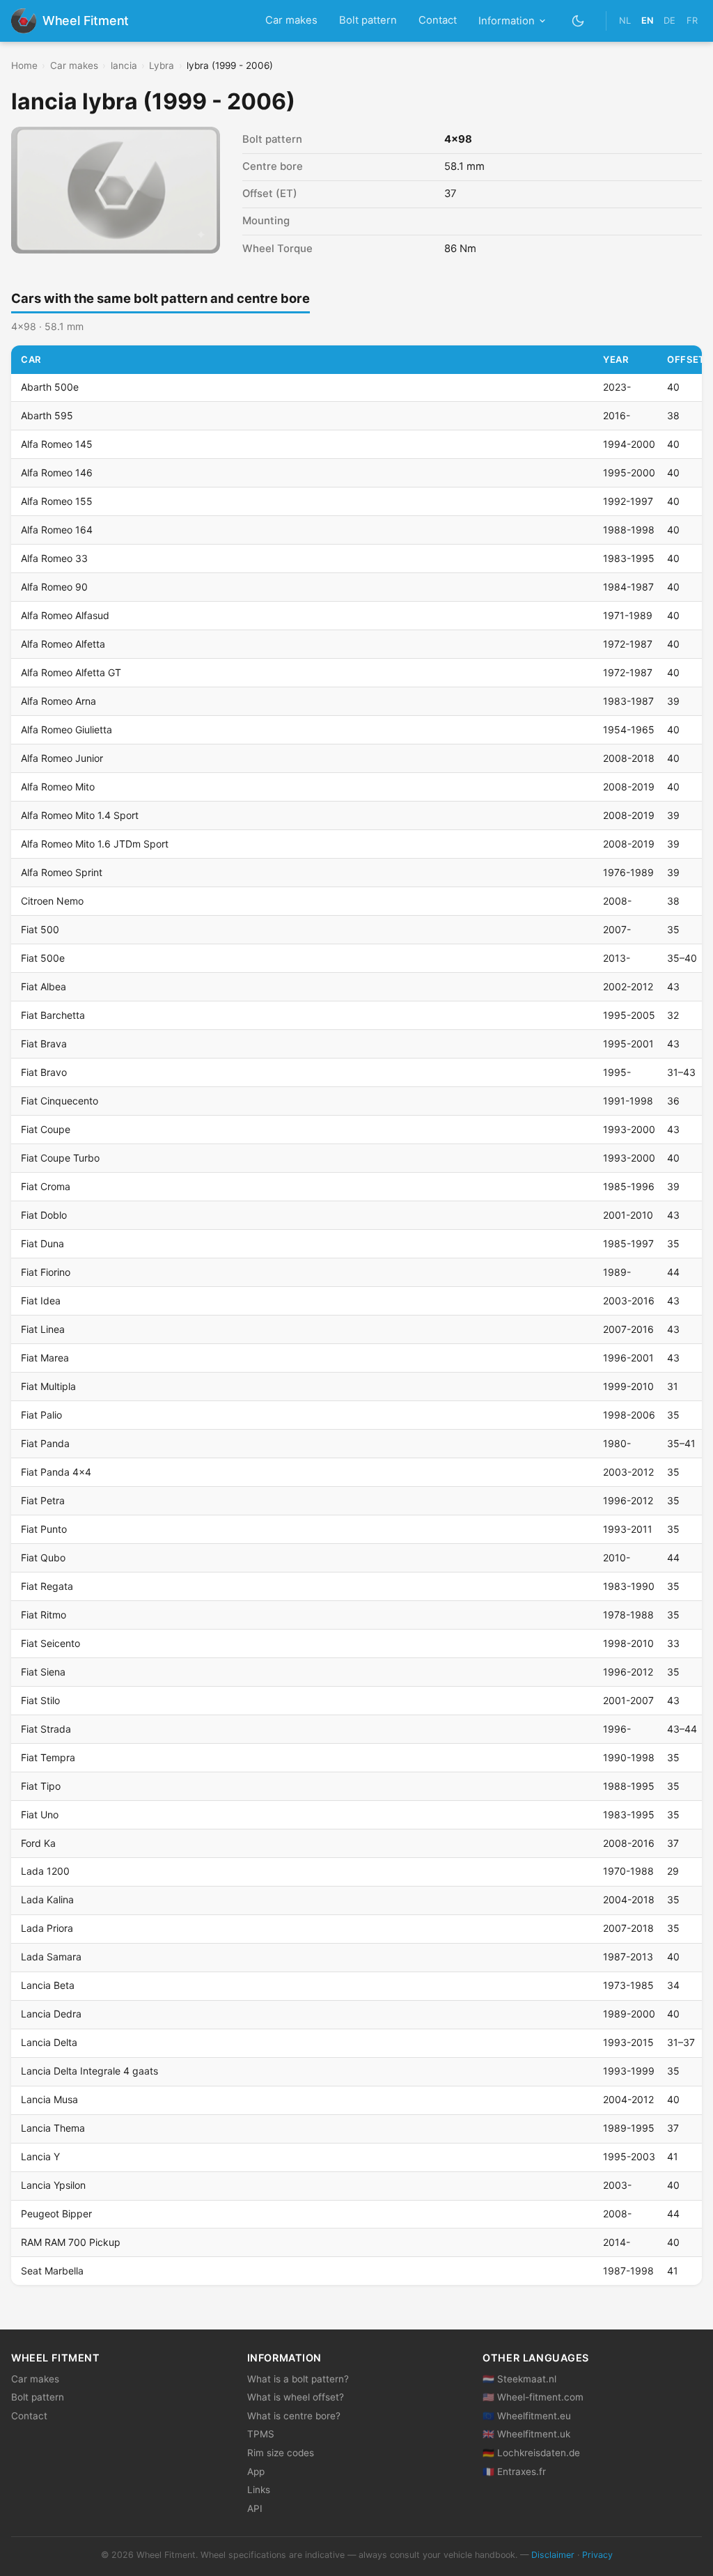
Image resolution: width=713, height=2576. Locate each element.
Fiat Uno (40, 1814)
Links (259, 2490)
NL (625, 21)
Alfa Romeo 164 (57, 530)
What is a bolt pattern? (298, 2379)
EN (647, 21)
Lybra (162, 65)
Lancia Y (40, 2156)
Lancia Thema (53, 2128)
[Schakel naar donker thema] (578, 21)
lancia (124, 65)
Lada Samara (51, 1957)
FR (692, 21)
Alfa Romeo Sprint (62, 872)
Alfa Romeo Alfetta (63, 644)
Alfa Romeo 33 (54, 558)
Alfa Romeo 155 (57, 501)
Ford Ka (38, 1843)
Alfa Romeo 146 (57, 473)
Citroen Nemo (52, 901)
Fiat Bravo (44, 1072)
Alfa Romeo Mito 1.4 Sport (80, 815)
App (256, 2472)
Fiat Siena (43, 1672)
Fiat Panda (45, 1443)
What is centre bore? (294, 2416)
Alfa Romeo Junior (62, 758)
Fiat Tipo (41, 1786)
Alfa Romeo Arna (58, 701)
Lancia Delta (49, 2042)
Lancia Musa (49, 2099)
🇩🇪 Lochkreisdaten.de (531, 2453)
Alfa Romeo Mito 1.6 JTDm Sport (95, 844)
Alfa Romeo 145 (57, 444)
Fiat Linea (43, 1329)
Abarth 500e (50, 387)
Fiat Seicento (50, 1643)
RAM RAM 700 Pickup (71, 2242)
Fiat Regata (47, 1586)
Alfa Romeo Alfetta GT (71, 672)
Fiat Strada (46, 1729)
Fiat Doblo (44, 1215)
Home (24, 65)
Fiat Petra (43, 1500)
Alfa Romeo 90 (54, 587)
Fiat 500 (40, 929)
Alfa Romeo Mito (58, 787)
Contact (438, 20)
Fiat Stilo (40, 1700)
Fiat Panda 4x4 (56, 1472)
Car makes (291, 20)
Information (507, 21)
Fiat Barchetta (53, 1015)
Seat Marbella (52, 2271)
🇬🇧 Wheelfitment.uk (526, 2434)
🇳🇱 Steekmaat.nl (519, 2379)
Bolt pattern (368, 20)
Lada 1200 (45, 1871)
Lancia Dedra (51, 2014)
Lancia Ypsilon (53, 2185)
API (255, 2508)
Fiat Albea (44, 986)
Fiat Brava (44, 1044)
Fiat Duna (42, 1243)
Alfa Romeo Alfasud (65, 615)
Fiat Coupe (46, 1129)
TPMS (261, 2434)
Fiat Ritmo (44, 1615)
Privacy (597, 2555)
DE (669, 21)
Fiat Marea (45, 1358)
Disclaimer (553, 2555)
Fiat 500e (43, 958)
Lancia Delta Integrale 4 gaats (89, 2071)
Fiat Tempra (48, 1757)
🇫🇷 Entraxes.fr (514, 2472)
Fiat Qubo (43, 1558)
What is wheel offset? (296, 2397)
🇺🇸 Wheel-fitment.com (533, 2397)
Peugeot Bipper (56, 2214)
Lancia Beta (48, 1985)
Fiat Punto (44, 1529)
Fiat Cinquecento (60, 1101)
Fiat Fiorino (46, 1272)
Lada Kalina (47, 1899)
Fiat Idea (41, 1301)
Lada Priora (47, 1928)
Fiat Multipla (48, 1386)
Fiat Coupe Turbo (60, 1158)
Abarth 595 (47, 415)
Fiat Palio (41, 1415)
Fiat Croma (46, 1186)
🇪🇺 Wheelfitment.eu (527, 2416)
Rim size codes (281, 2453)
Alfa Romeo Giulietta (66, 729)
